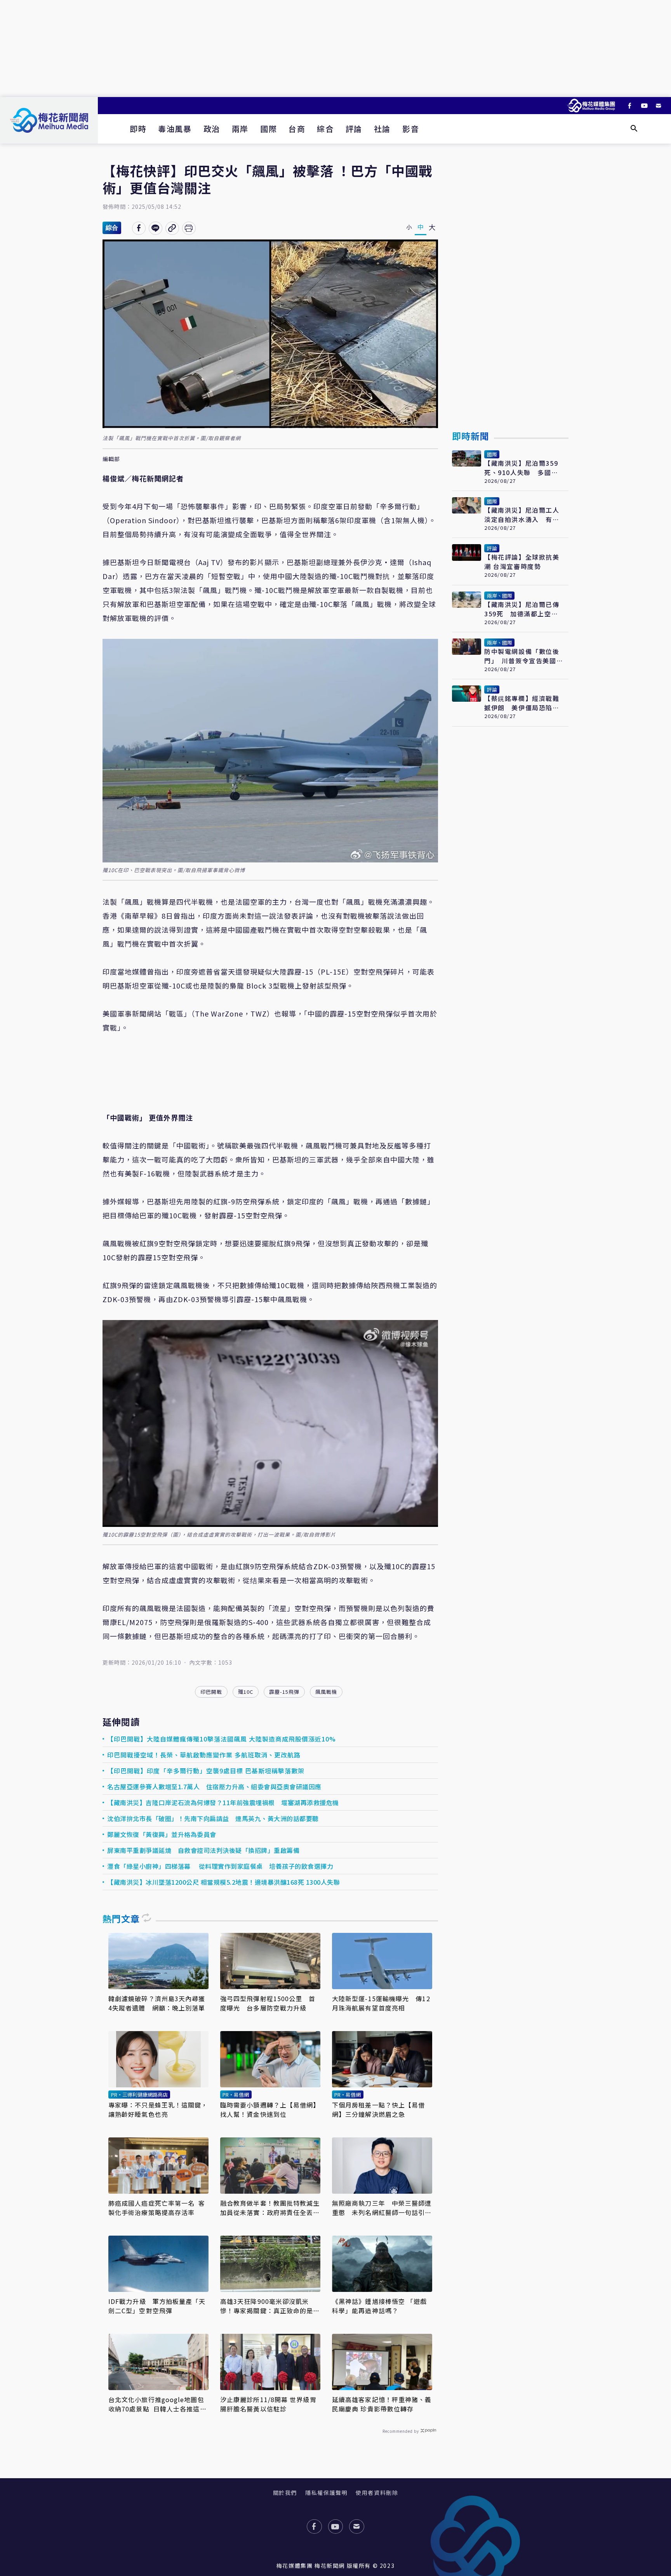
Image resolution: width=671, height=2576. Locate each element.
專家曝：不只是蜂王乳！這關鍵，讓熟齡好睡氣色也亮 (158, 2109)
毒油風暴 (175, 129)
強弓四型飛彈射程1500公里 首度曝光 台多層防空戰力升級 (268, 2003)
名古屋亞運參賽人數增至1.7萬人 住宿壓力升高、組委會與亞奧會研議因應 (214, 1787)
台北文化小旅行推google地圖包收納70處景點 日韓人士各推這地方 (157, 2404)
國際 (269, 129)
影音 (411, 129)
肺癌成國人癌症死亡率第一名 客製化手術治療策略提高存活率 (157, 2208)
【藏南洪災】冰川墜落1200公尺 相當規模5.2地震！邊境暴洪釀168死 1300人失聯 (223, 1882)
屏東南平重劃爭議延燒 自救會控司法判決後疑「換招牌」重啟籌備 (203, 1850)
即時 (138, 129)
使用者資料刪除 (377, 2493)
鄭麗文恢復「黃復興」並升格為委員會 (162, 1834)
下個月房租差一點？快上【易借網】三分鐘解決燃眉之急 (378, 2109)
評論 (354, 129)
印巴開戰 (211, 1692)
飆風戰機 (326, 1692)
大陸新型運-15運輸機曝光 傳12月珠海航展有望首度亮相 (381, 2003)
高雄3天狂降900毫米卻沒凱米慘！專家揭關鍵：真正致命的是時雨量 (270, 2306)
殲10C (246, 1692)
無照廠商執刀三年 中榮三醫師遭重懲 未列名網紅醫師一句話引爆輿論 (382, 2208)
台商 (297, 129)
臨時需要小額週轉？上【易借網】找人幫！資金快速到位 (270, 2109)
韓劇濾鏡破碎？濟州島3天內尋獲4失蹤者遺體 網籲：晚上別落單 (157, 2003)
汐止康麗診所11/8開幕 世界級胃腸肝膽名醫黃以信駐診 (268, 2404)
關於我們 (285, 2493)
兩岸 (240, 129)
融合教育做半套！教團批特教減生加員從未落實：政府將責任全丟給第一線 (270, 2208)
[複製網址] (172, 228)
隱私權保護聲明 (326, 2493)
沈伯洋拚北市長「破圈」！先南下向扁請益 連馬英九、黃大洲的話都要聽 (213, 1818)
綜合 (325, 129)
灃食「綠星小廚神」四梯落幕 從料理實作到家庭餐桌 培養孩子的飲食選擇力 (220, 1866)
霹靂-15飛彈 (284, 1692)
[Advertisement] (335, 49)
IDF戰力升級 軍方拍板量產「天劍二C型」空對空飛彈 (157, 2306)
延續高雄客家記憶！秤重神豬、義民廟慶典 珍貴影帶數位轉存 (382, 2404)
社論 (382, 129)
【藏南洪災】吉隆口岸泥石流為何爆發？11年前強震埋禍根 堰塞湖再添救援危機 (223, 1802)
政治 (212, 129)
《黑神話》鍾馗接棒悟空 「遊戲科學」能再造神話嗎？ (380, 2306)
